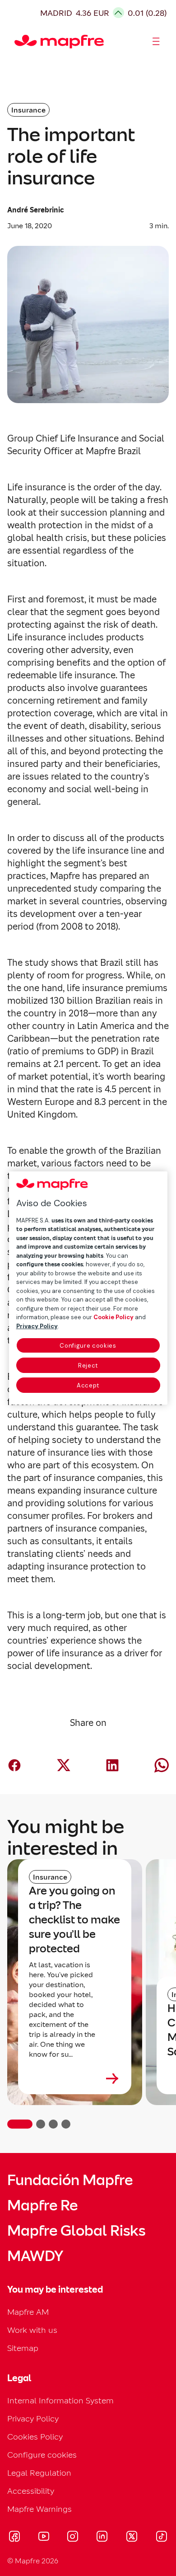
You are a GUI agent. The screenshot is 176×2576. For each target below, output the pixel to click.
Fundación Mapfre (70, 2180)
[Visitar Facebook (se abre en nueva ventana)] (14, 2538)
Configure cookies (88, 1346)
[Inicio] (19, 42)
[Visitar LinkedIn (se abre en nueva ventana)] (102, 2538)
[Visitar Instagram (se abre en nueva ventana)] (73, 2538)
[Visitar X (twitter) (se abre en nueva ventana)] (132, 2538)
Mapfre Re (42, 2205)
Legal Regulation (39, 2473)
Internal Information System (60, 2400)
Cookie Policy (113, 1317)
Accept (88, 1385)
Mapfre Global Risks (76, 2231)
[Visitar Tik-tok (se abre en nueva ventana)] (161, 2538)
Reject (88, 1366)
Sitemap (23, 2348)
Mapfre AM (28, 2312)
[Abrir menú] (156, 42)
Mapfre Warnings (39, 2509)
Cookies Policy (35, 2437)
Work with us (32, 2330)
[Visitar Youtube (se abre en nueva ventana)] (44, 2538)
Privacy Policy (33, 2419)
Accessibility (31, 2491)
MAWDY (35, 2256)
